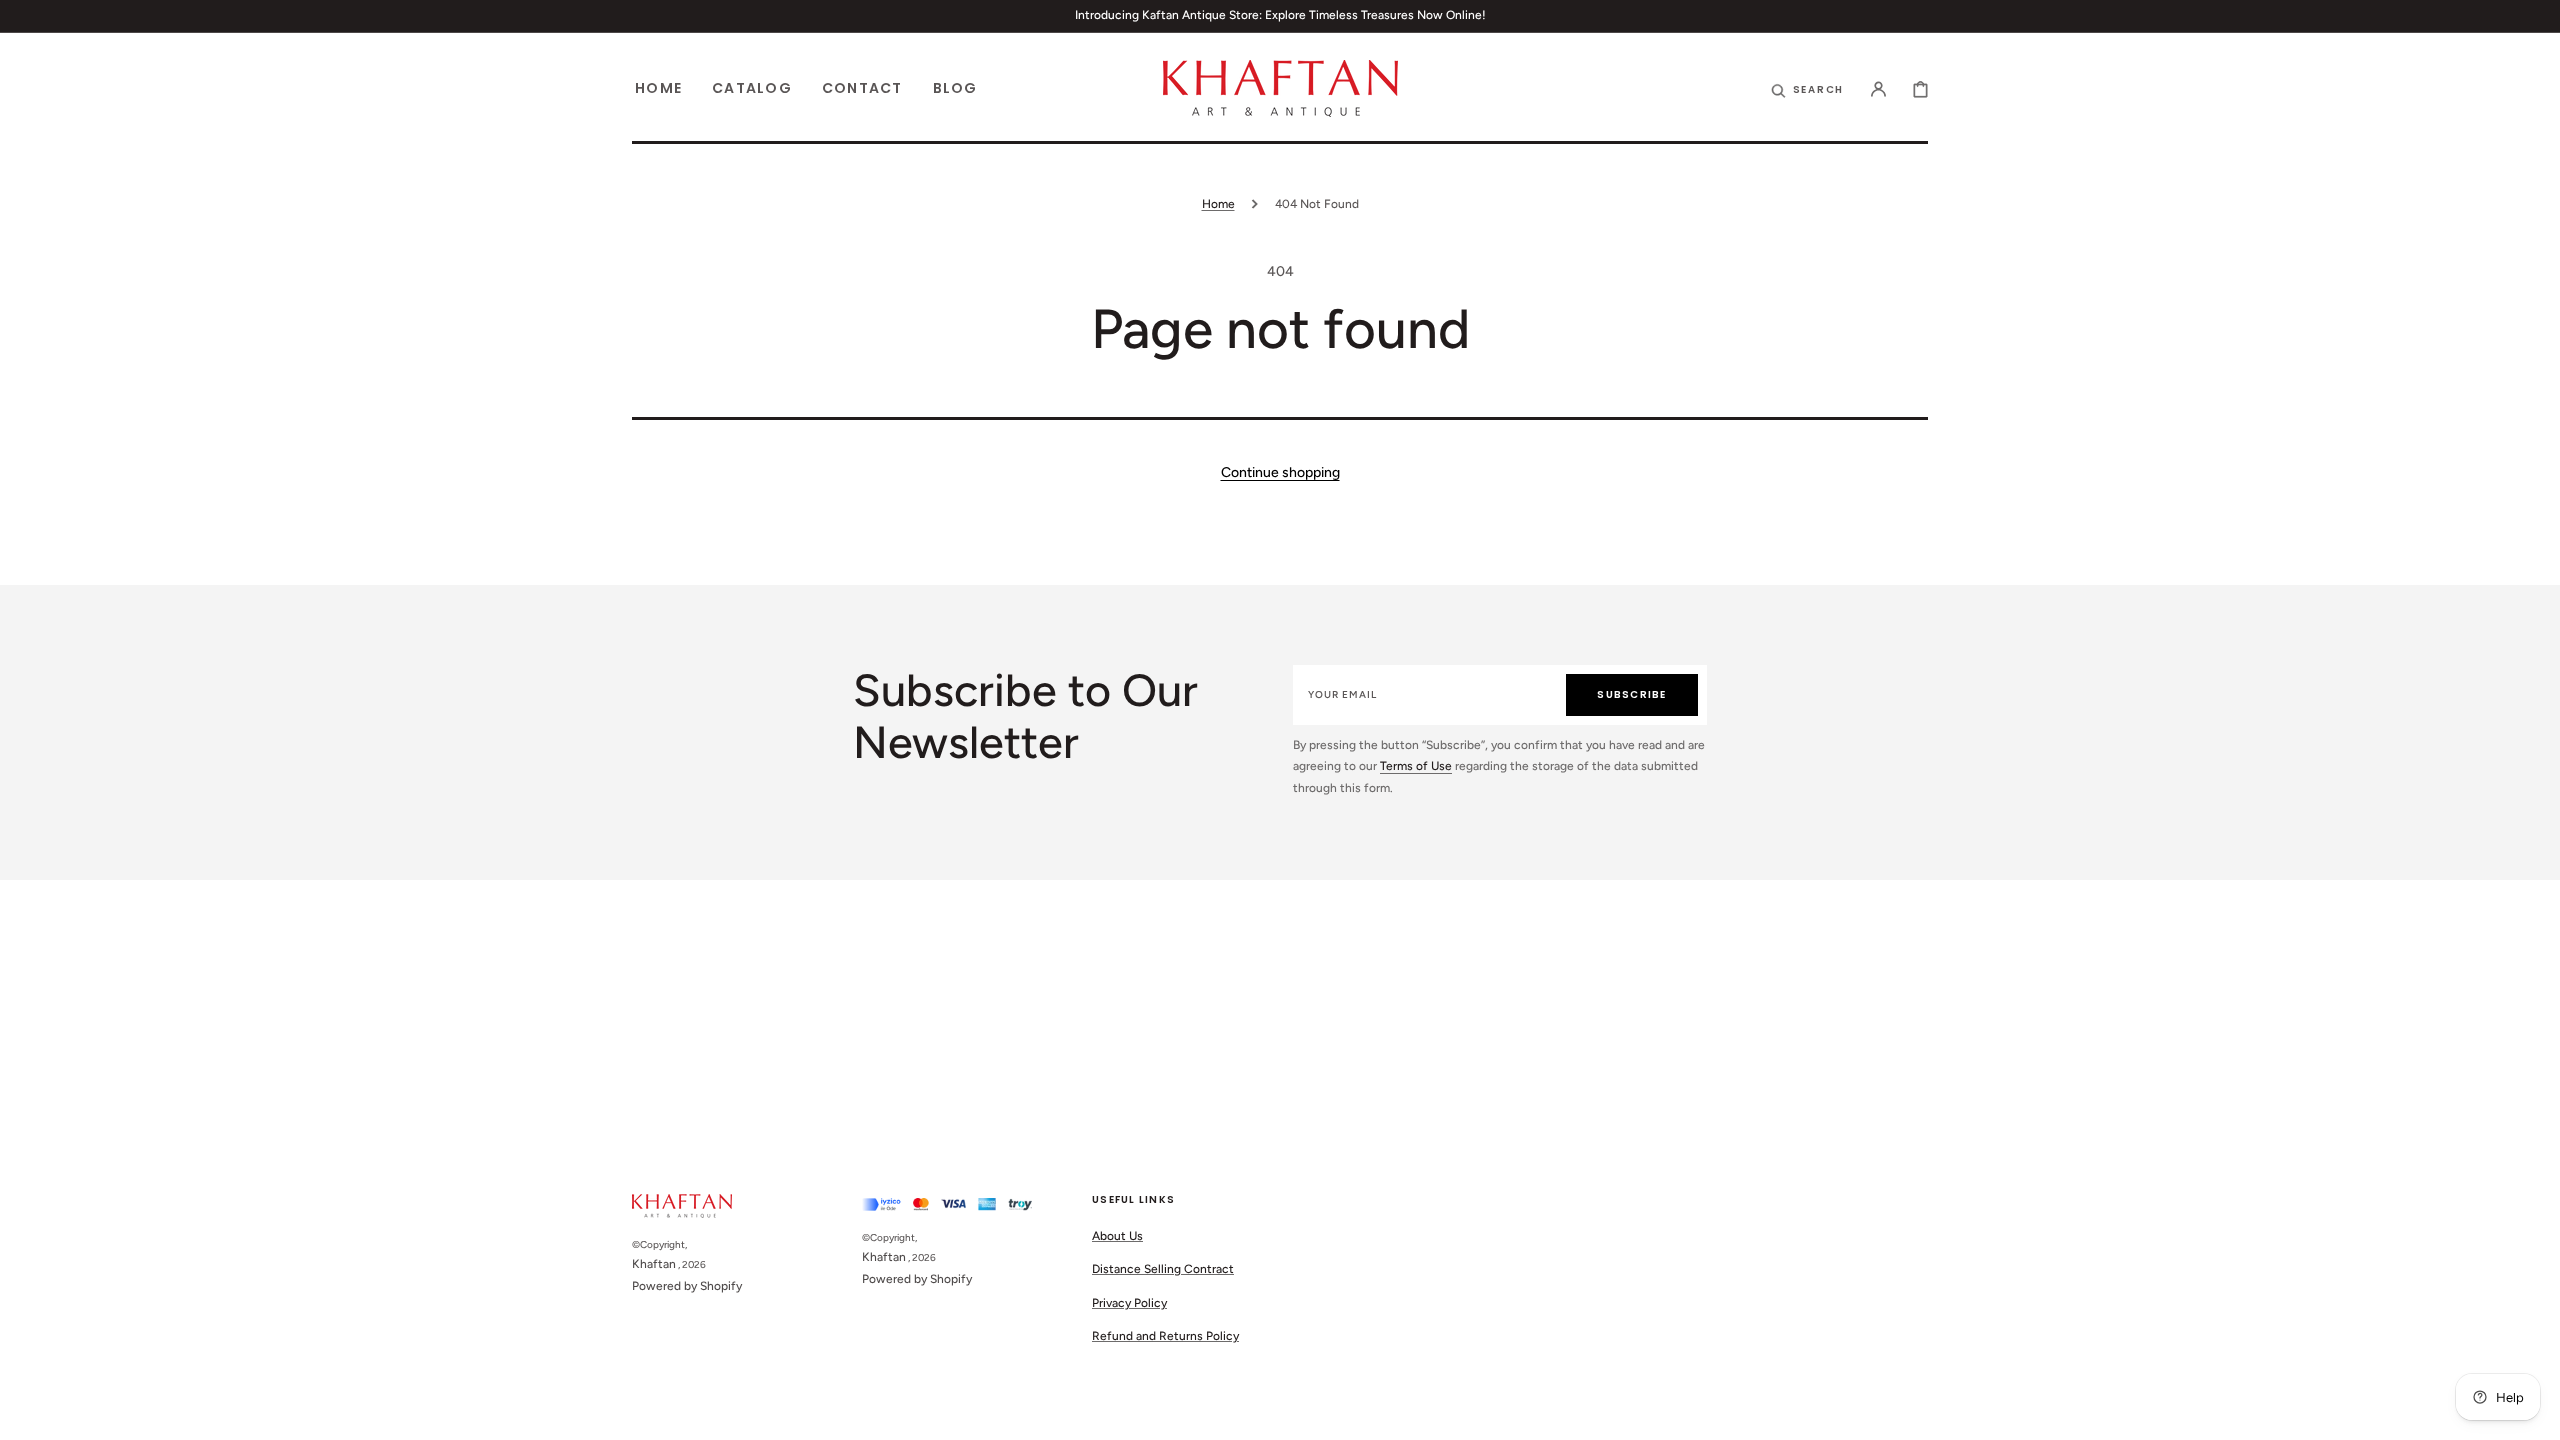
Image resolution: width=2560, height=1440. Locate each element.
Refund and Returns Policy (1165, 1336)
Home (1218, 204)
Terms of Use (1416, 766)
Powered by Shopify (687, 1286)
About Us (1117, 1236)
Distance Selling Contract (1163, 1269)
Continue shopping (1280, 472)
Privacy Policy (1129, 1303)
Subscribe (1631, 694)
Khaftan (654, 1264)
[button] (1878, 88)
